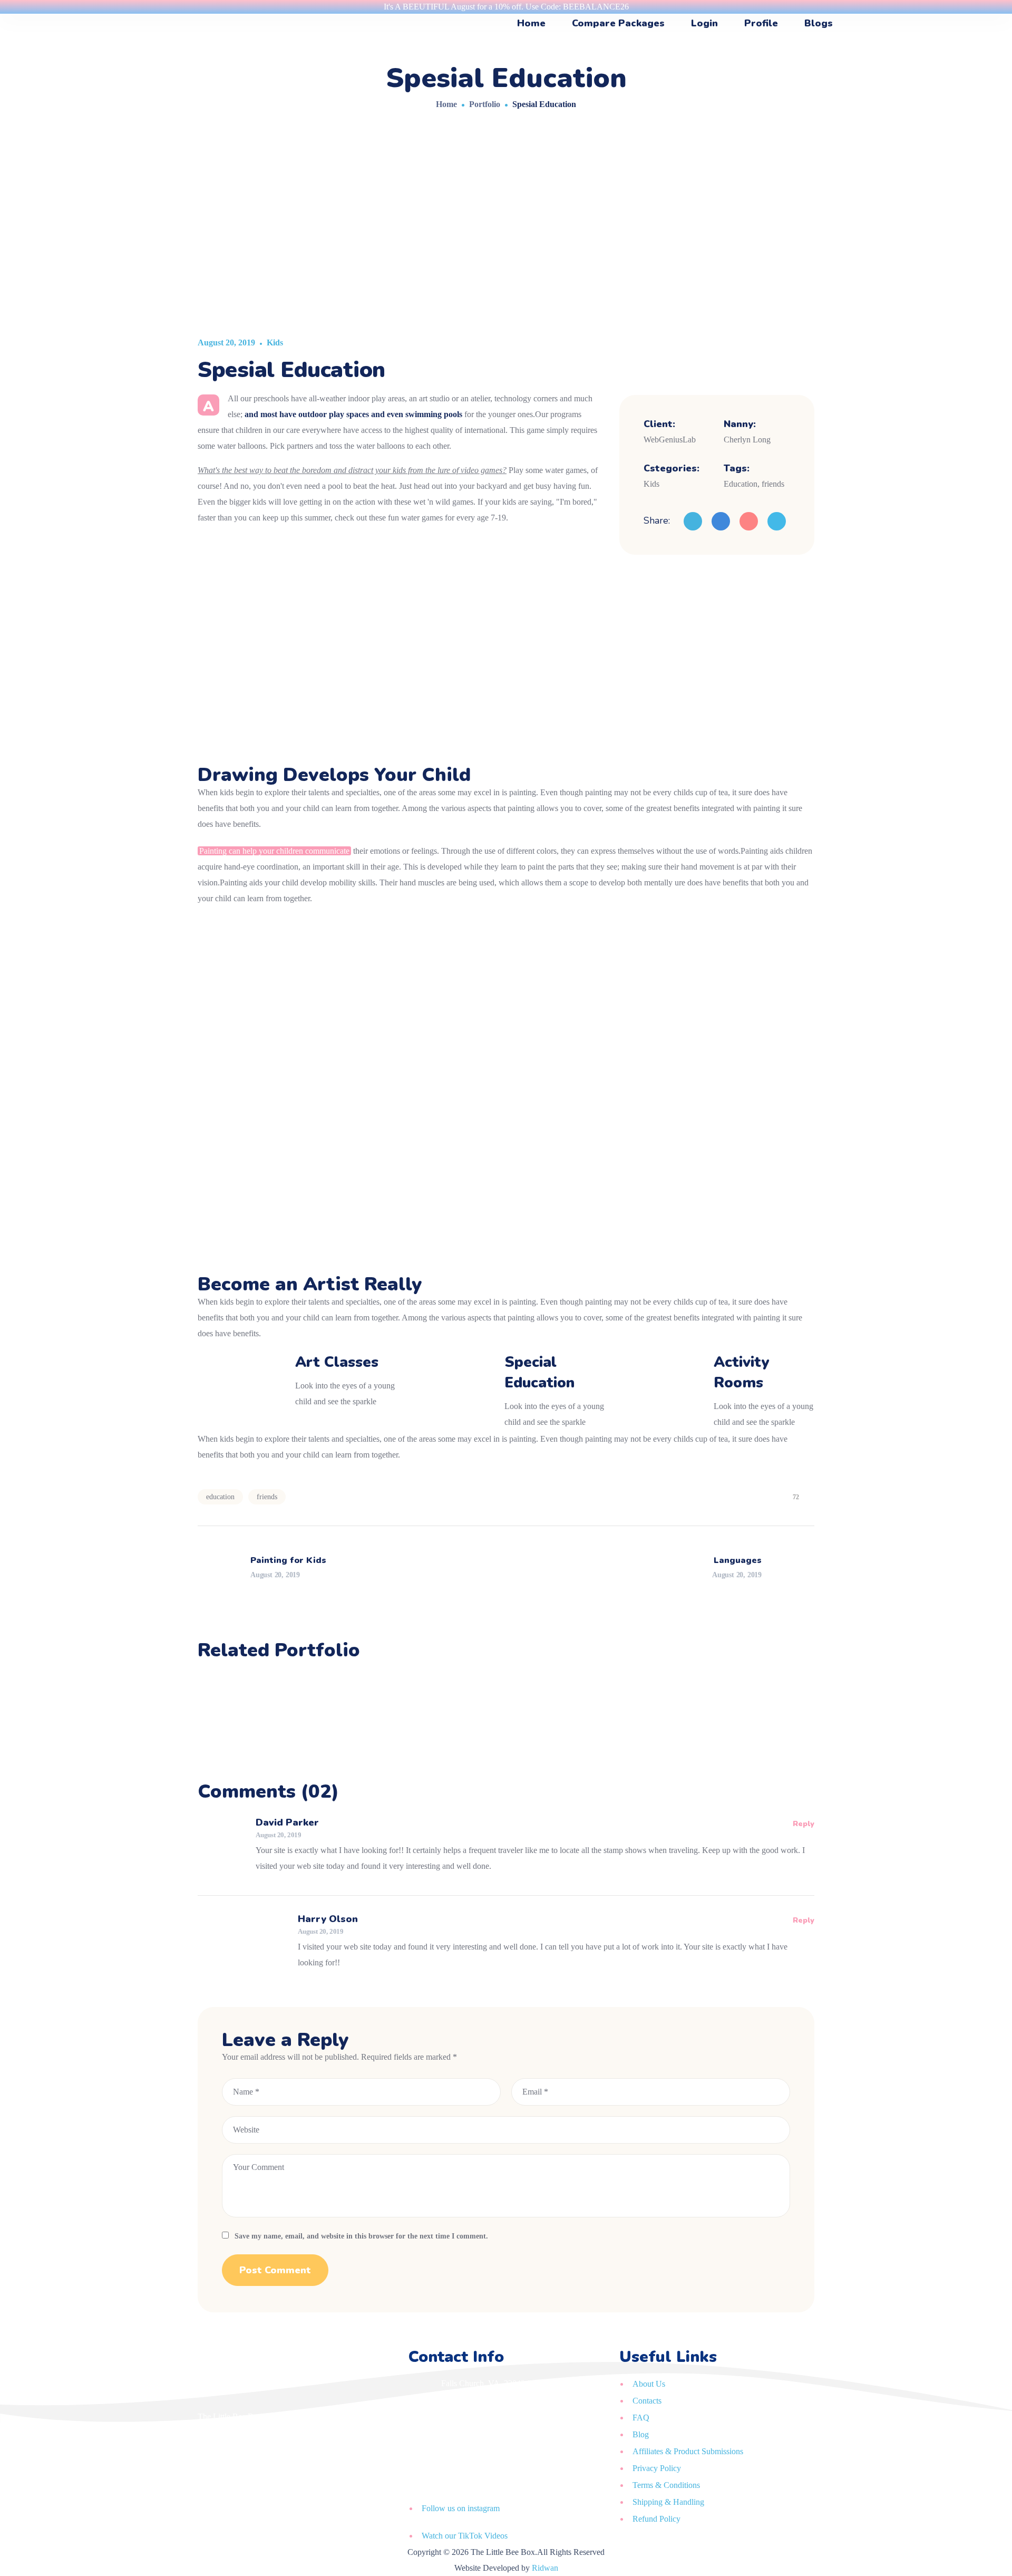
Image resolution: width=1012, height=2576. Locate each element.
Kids (275, 342)
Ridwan (545, 2568)
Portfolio (485, 104)
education (220, 1497)
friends (267, 1497)
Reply (804, 1824)
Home (446, 104)
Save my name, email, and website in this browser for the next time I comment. (361, 2236)
